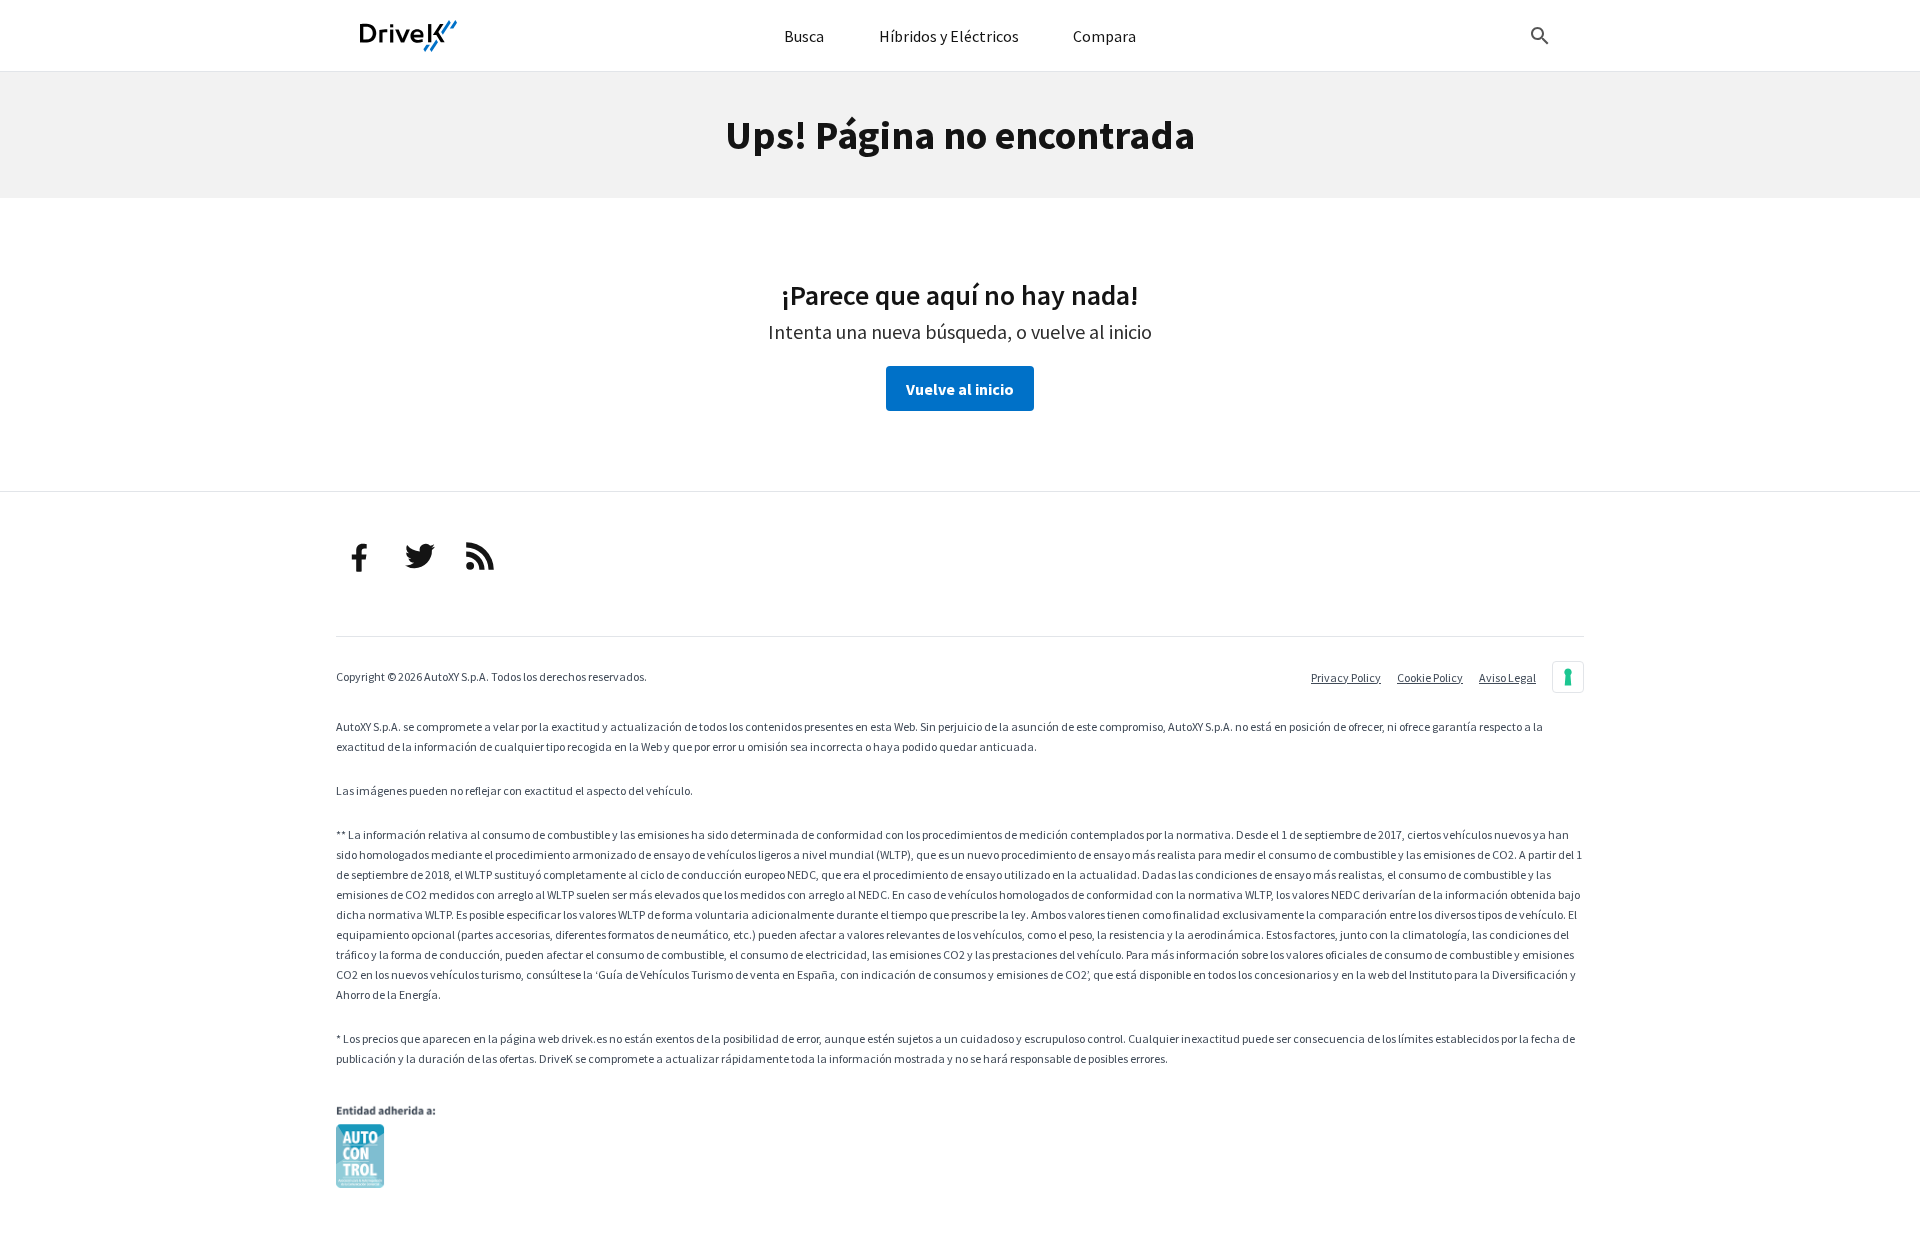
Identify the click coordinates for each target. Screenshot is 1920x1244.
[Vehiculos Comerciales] (409, 36)
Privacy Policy (1346, 677)
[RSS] (480, 556)
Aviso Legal (1507, 677)
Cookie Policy (1430, 677)
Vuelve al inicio (960, 389)
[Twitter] (420, 556)
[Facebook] (360, 556)
